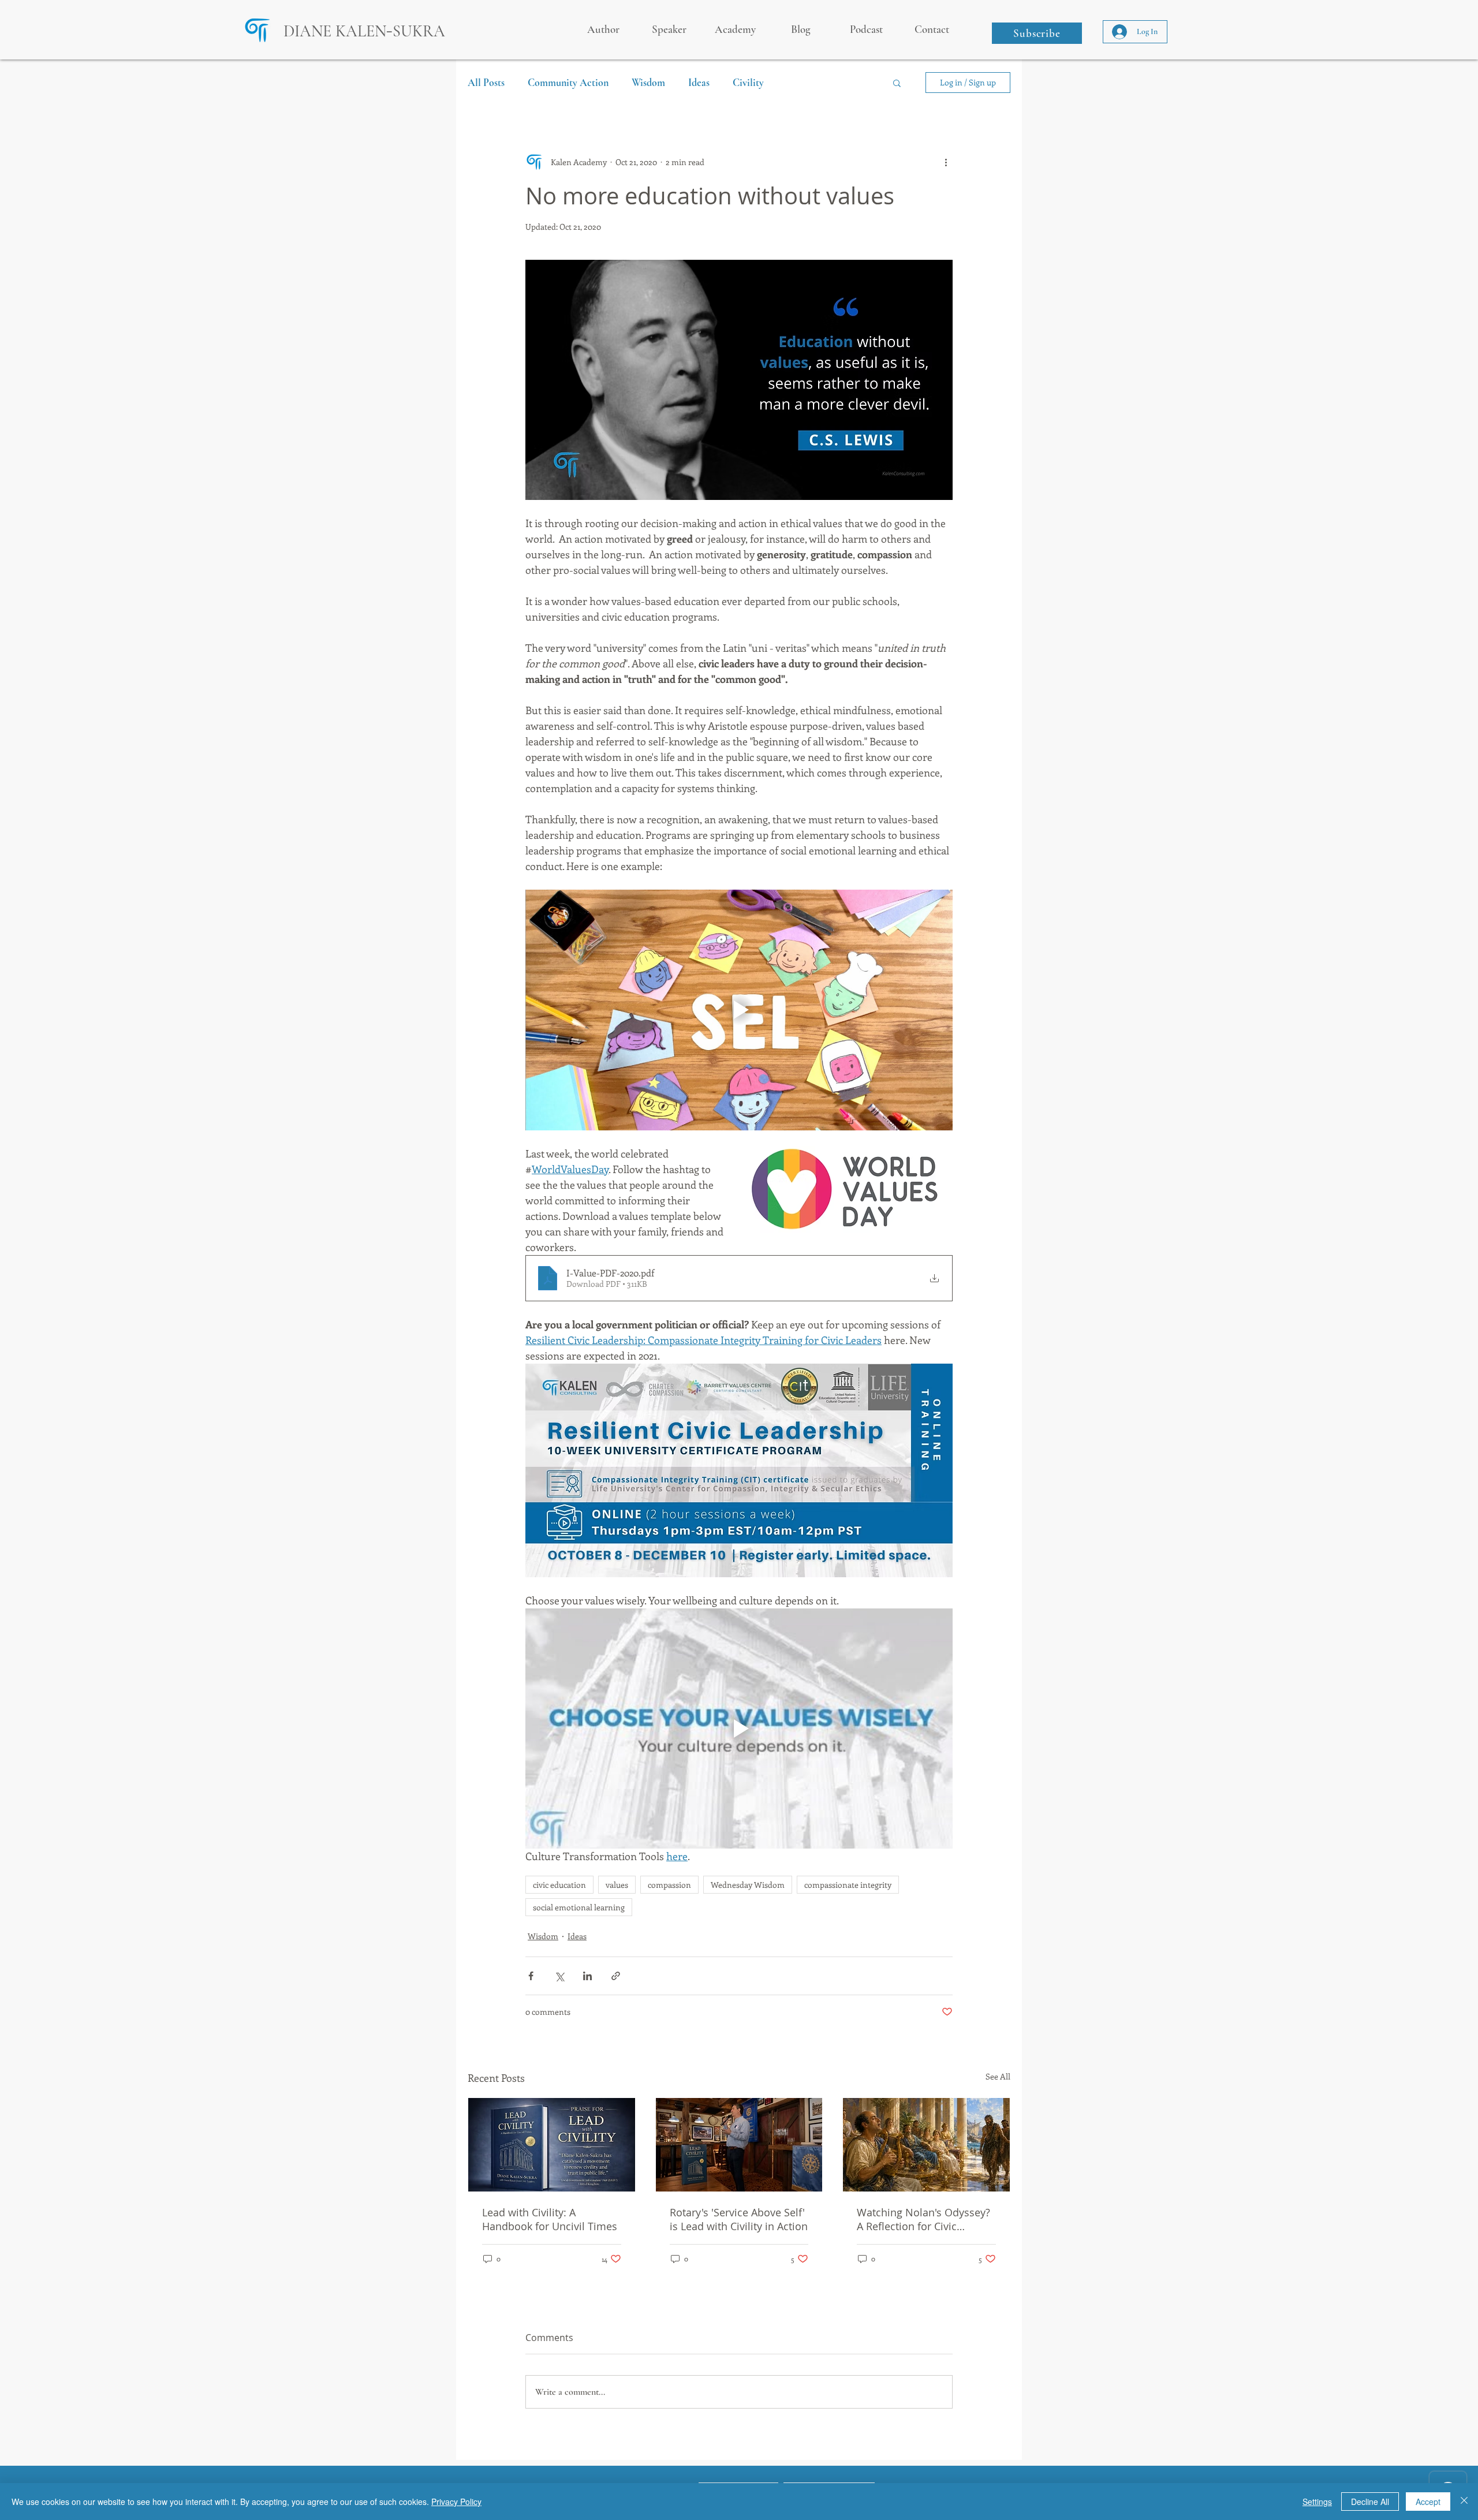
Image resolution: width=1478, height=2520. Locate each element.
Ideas (699, 83)
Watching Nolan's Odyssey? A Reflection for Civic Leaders (923, 2219)
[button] (1037, 33)
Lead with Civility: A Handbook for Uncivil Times (550, 2219)
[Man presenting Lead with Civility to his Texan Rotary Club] (739, 2145)
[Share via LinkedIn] (587, 1976)
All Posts (486, 83)
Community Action (568, 83)
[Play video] (739, 1010)
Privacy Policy (456, 2502)
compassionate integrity (848, 1885)
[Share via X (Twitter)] (559, 1976)
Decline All (1370, 2502)
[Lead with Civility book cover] (552, 2145)
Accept (1428, 2502)
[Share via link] (616, 1976)
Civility (748, 83)
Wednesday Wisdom (748, 1885)
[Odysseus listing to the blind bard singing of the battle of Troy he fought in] (926, 2145)
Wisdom (648, 83)
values (617, 1885)
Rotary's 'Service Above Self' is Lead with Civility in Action (739, 2219)
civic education (559, 1885)
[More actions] (946, 162)
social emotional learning (579, 1907)
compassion (669, 1885)
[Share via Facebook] (531, 1976)
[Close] (1464, 2502)
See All (998, 2076)
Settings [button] (1317, 2502)
